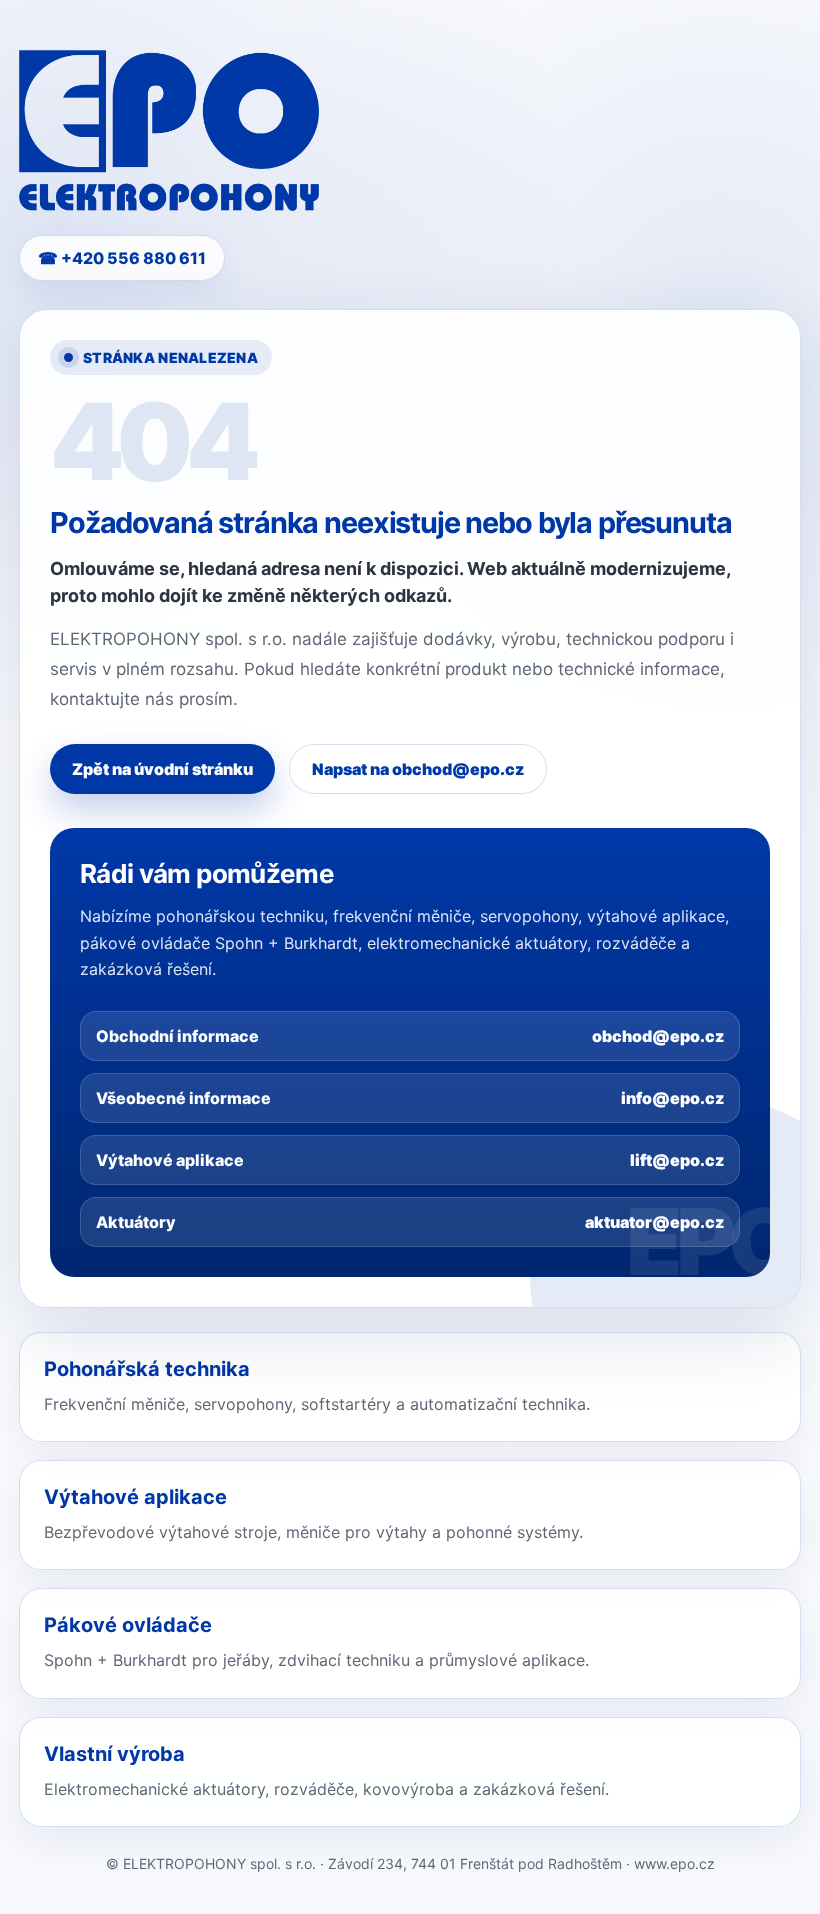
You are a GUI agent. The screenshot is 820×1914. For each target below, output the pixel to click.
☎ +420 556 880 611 (122, 258)
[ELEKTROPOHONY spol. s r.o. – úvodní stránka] (169, 130)
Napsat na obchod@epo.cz (418, 769)
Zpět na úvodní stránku (162, 769)
